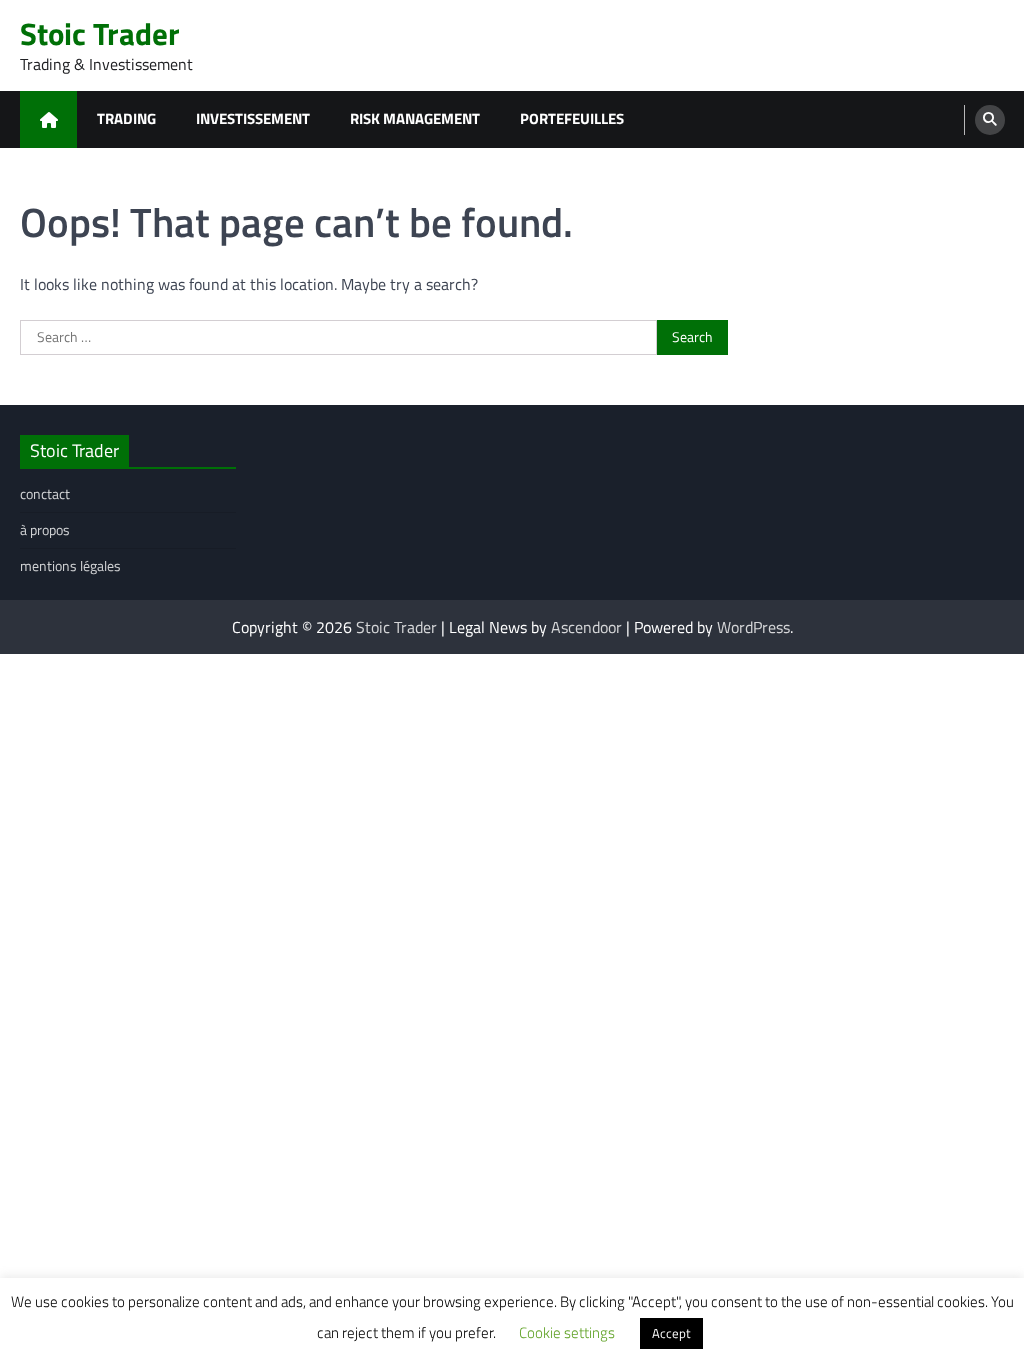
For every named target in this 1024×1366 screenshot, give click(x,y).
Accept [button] (671, 1333)
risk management (415, 118)
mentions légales (70, 565)
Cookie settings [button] (567, 1332)
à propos (45, 529)
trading (126, 118)
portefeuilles (572, 118)
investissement (253, 118)
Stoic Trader (100, 33)
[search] (990, 120)
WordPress (753, 627)
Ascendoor (586, 627)
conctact (45, 493)
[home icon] (48, 119)
